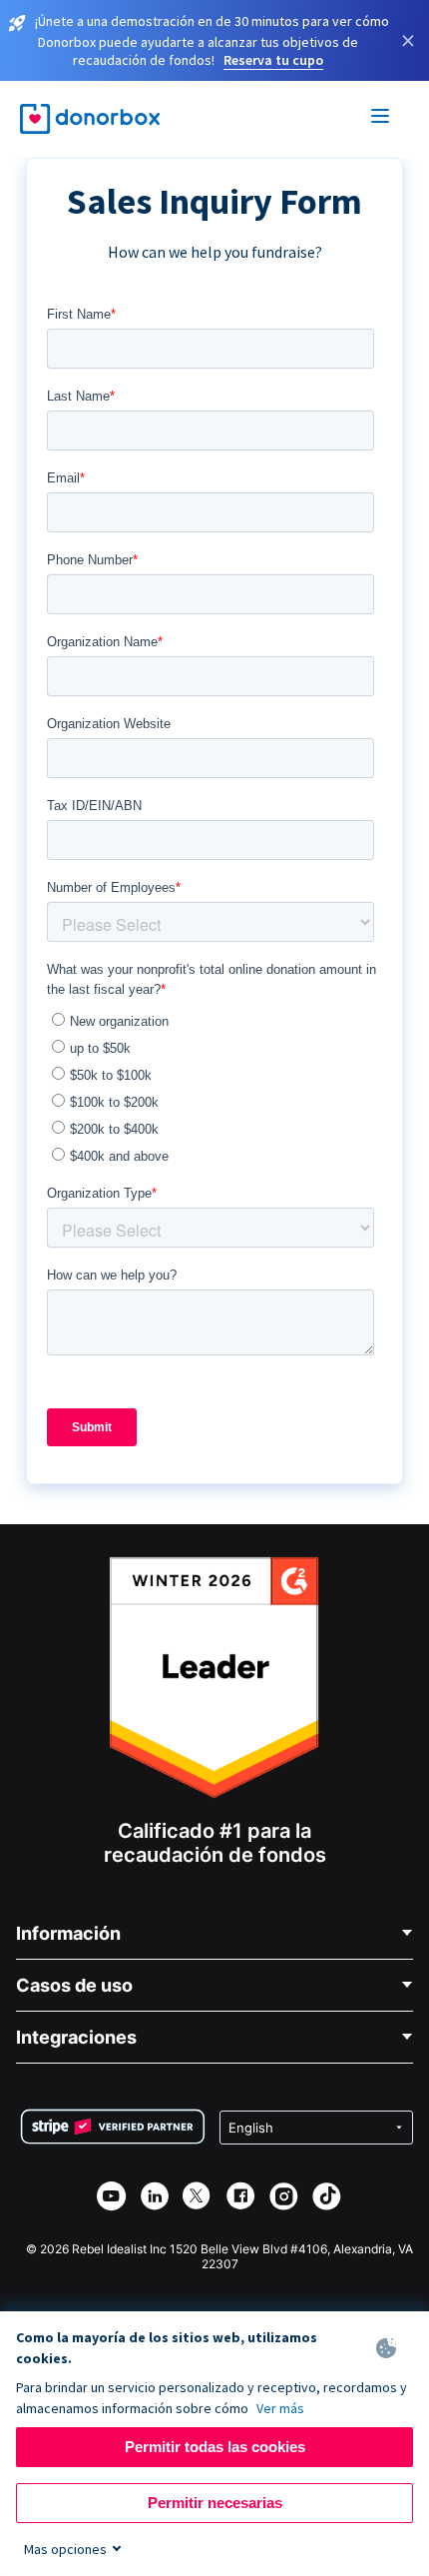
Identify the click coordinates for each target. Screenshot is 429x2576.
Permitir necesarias (215, 2503)
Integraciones (76, 2037)
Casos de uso (74, 1985)
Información (68, 1933)
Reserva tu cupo (273, 60)
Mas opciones (65, 2549)
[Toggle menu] (381, 119)
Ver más (280, 2408)
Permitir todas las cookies (215, 2447)
